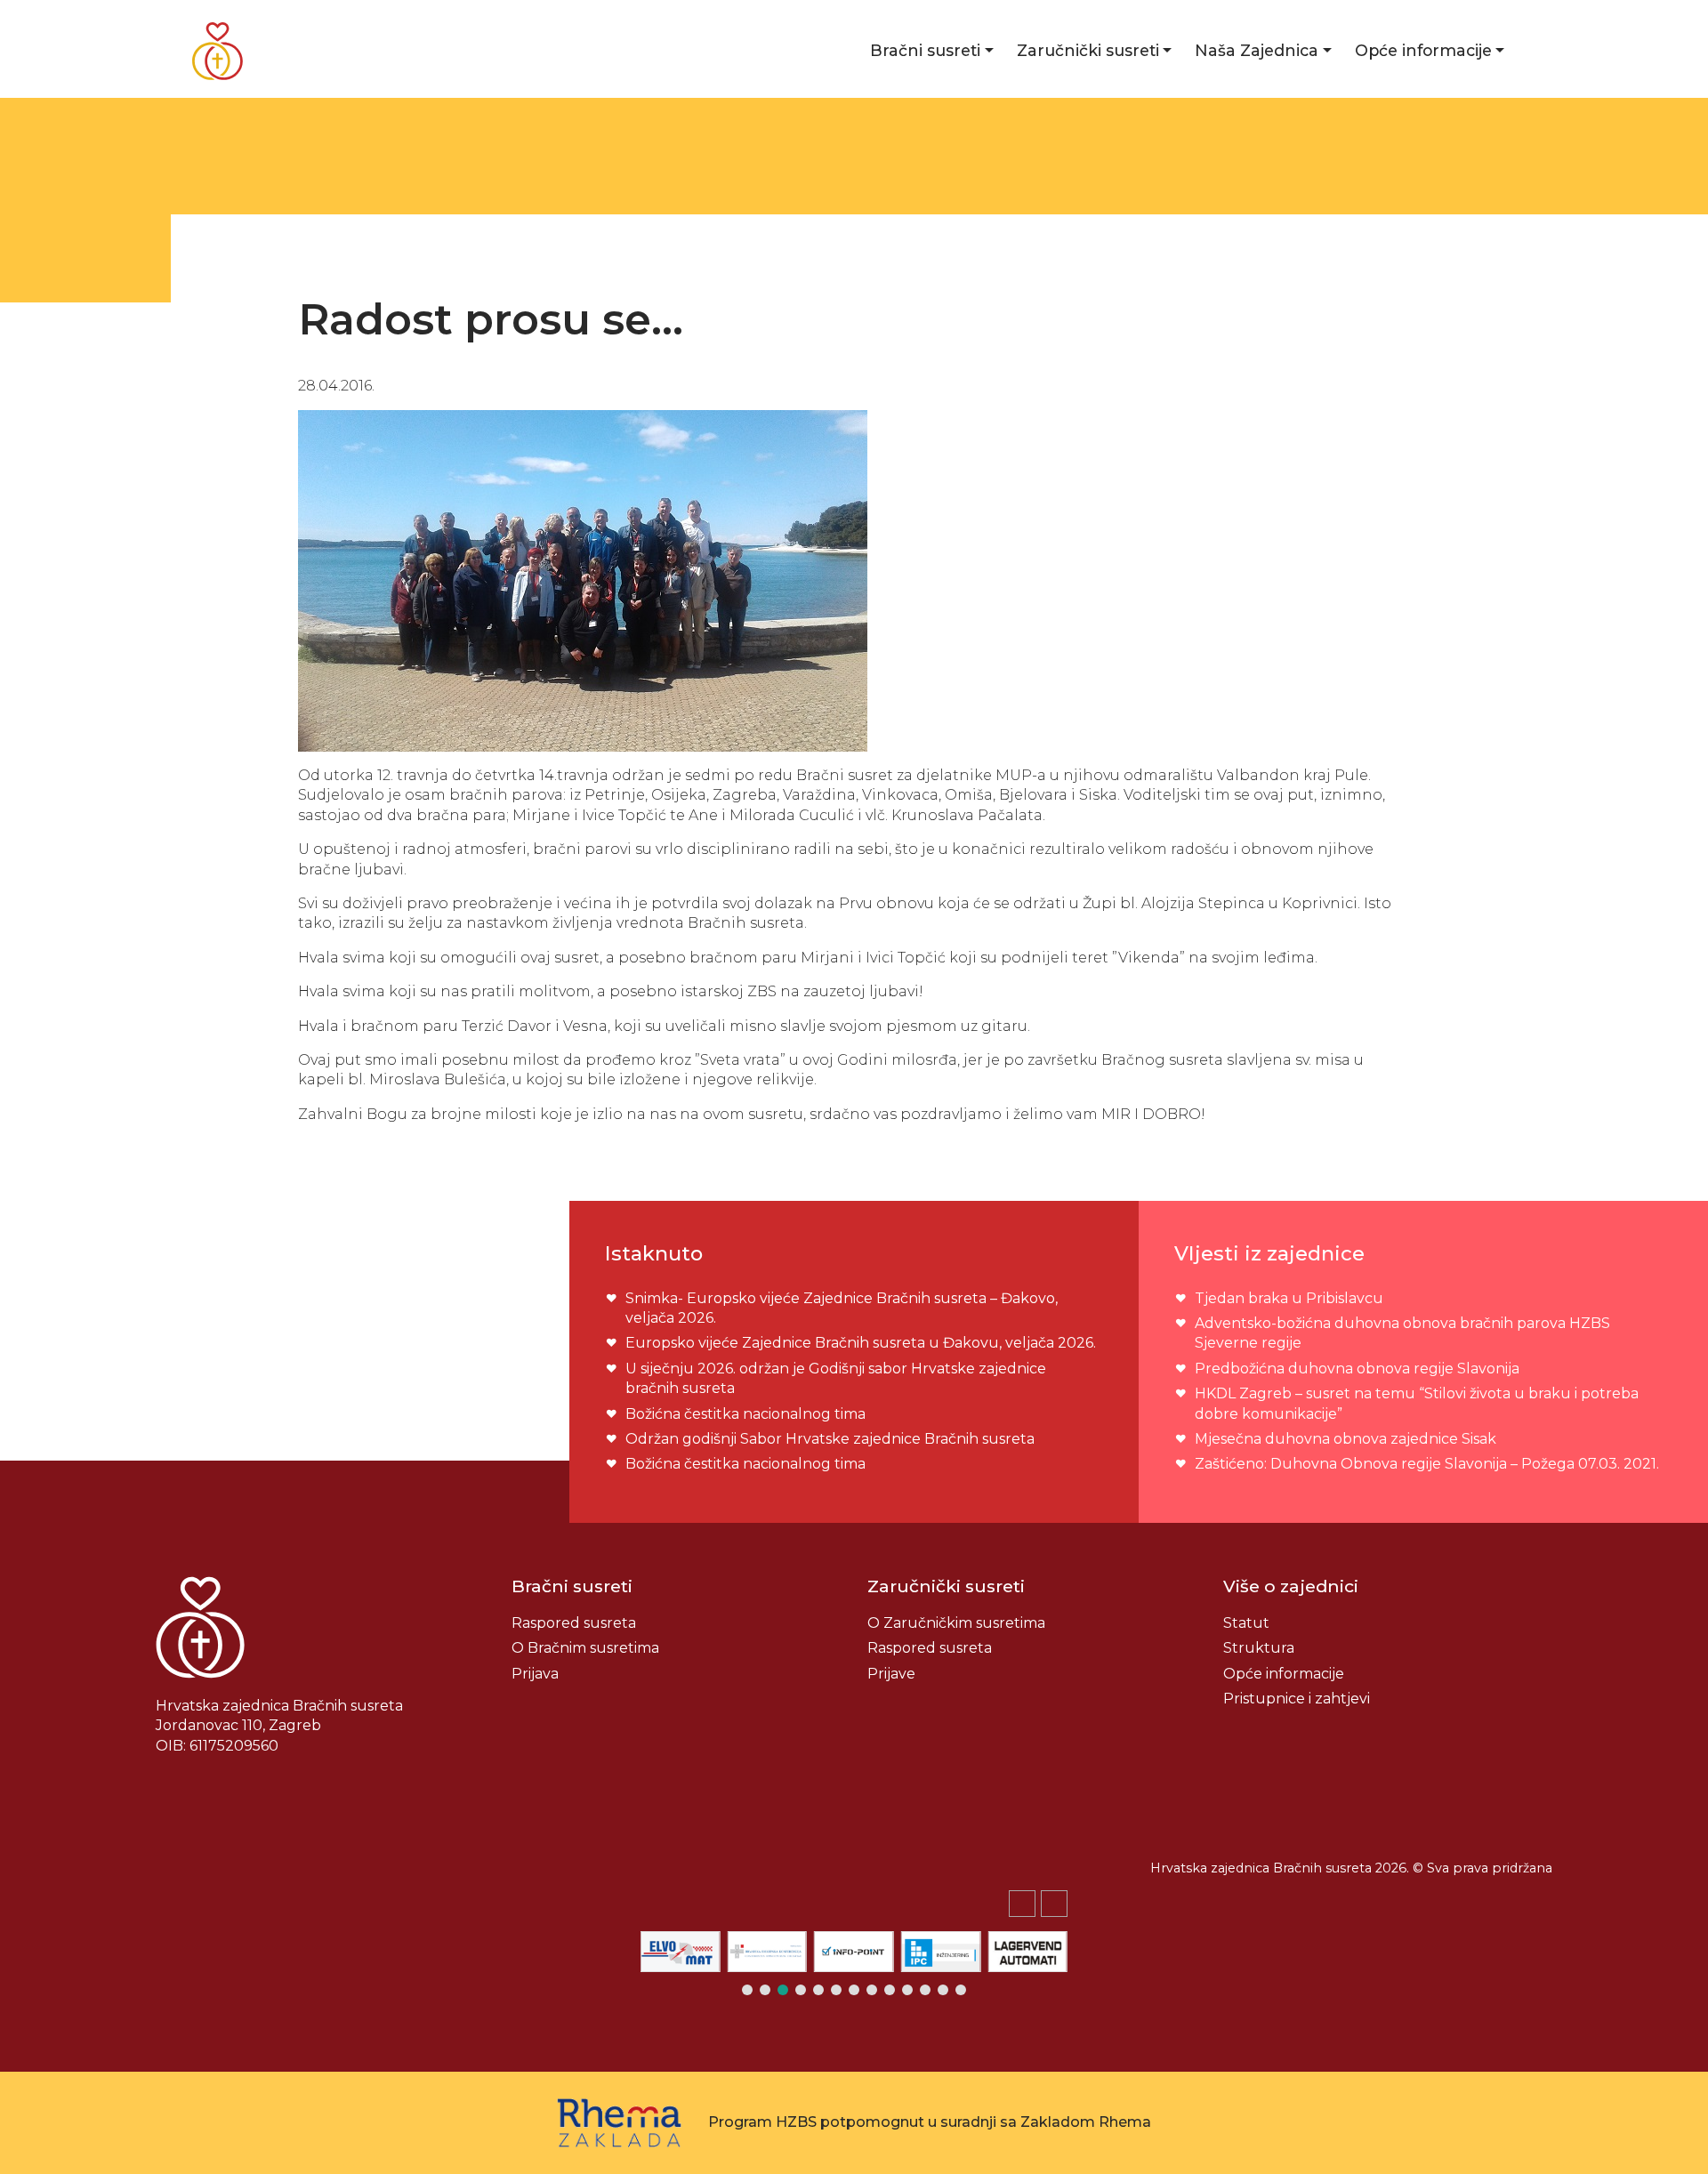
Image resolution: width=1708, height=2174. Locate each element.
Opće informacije (1423, 50)
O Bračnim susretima (585, 1648)
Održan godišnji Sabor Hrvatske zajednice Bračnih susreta (830, 1439)
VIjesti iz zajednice (1269, 1253)
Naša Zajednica (1257, 50)
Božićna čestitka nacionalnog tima (747, 1414)
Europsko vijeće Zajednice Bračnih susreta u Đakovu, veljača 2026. (861, 1343)
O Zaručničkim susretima (956, 1623)
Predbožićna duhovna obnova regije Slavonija (1357, 1369)
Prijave (891, 1674)
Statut (1246, 1623)
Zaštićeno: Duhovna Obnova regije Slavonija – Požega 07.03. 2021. (1427, 1464)
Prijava (535, 1674)
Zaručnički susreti (1088, 50)
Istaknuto (654, 1253)
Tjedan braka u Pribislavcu (1289, 1298)
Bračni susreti (925, 50)
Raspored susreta (574, 1623)
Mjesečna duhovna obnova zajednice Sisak (1345, 1439)
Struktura (1259, 1648)
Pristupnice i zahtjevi (1297, 1699)
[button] (1054, 1904)
